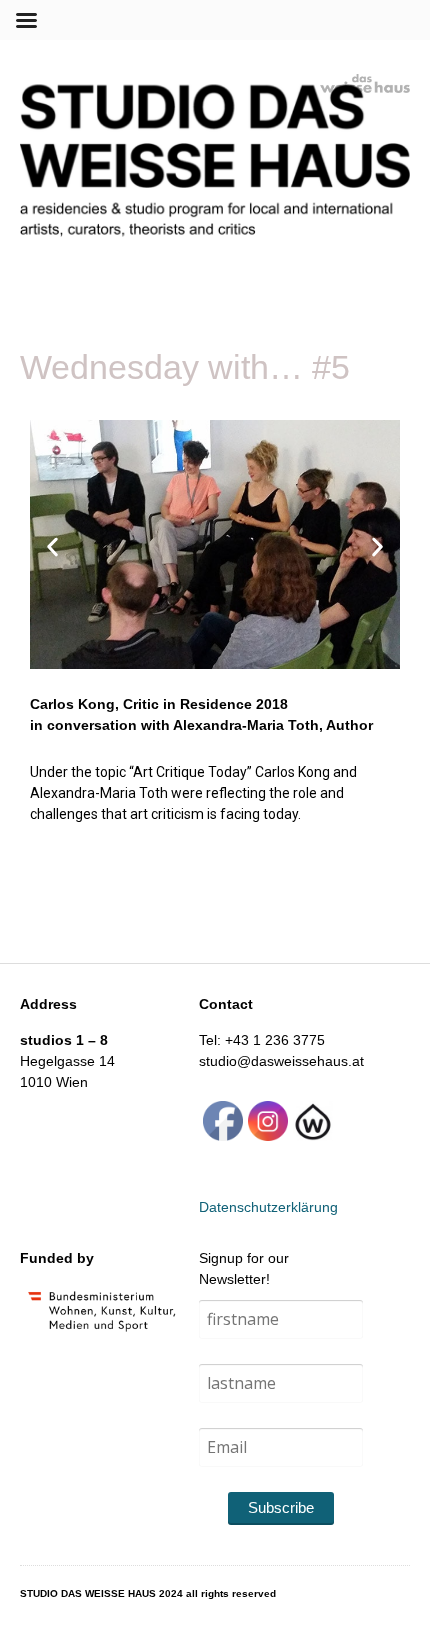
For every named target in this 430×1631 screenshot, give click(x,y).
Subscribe (281, 1507)
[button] (52, 547)
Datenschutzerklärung (268, 1207)
